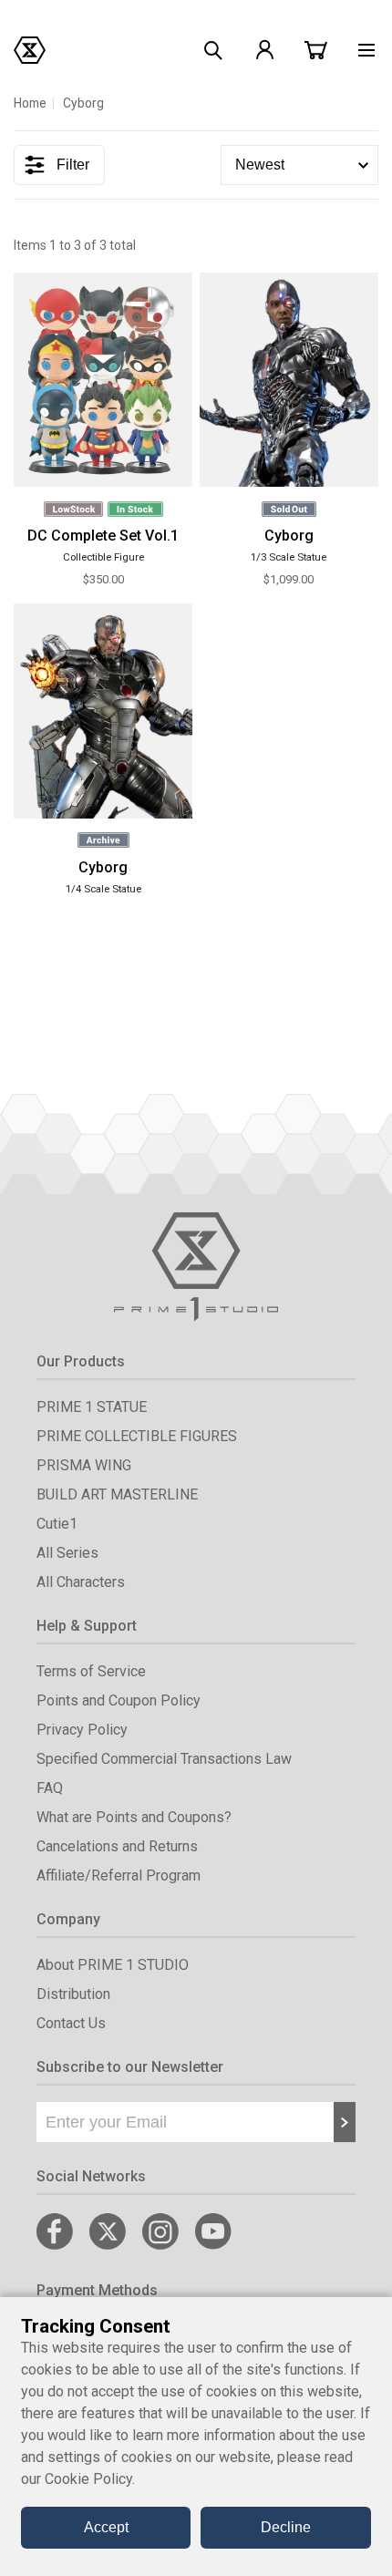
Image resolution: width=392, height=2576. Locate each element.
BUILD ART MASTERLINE (117, 1494)
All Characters (81, 1582)
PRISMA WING (84, 1465)
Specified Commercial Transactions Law (164, 1759)
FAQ (50, 1788)
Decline (286, 2527)
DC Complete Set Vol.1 (103, 536)
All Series (67, 1553)
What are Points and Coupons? (134, 1817)
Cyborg (289, 536)
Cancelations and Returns (117, 1846)
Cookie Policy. (90, 2479)
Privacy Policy (82, 1730)
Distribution (73, 1994)
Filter (73, 165)
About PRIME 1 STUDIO (113, 1965)
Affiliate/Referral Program (119, 1875)
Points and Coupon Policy (119, 1700)
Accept (106, 2527)
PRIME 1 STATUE (92, 1407)
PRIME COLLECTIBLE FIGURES (137, 1436)
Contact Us (71, 2023)
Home (30, 103)
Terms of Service (91, 1671)
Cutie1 (57, 1524)
